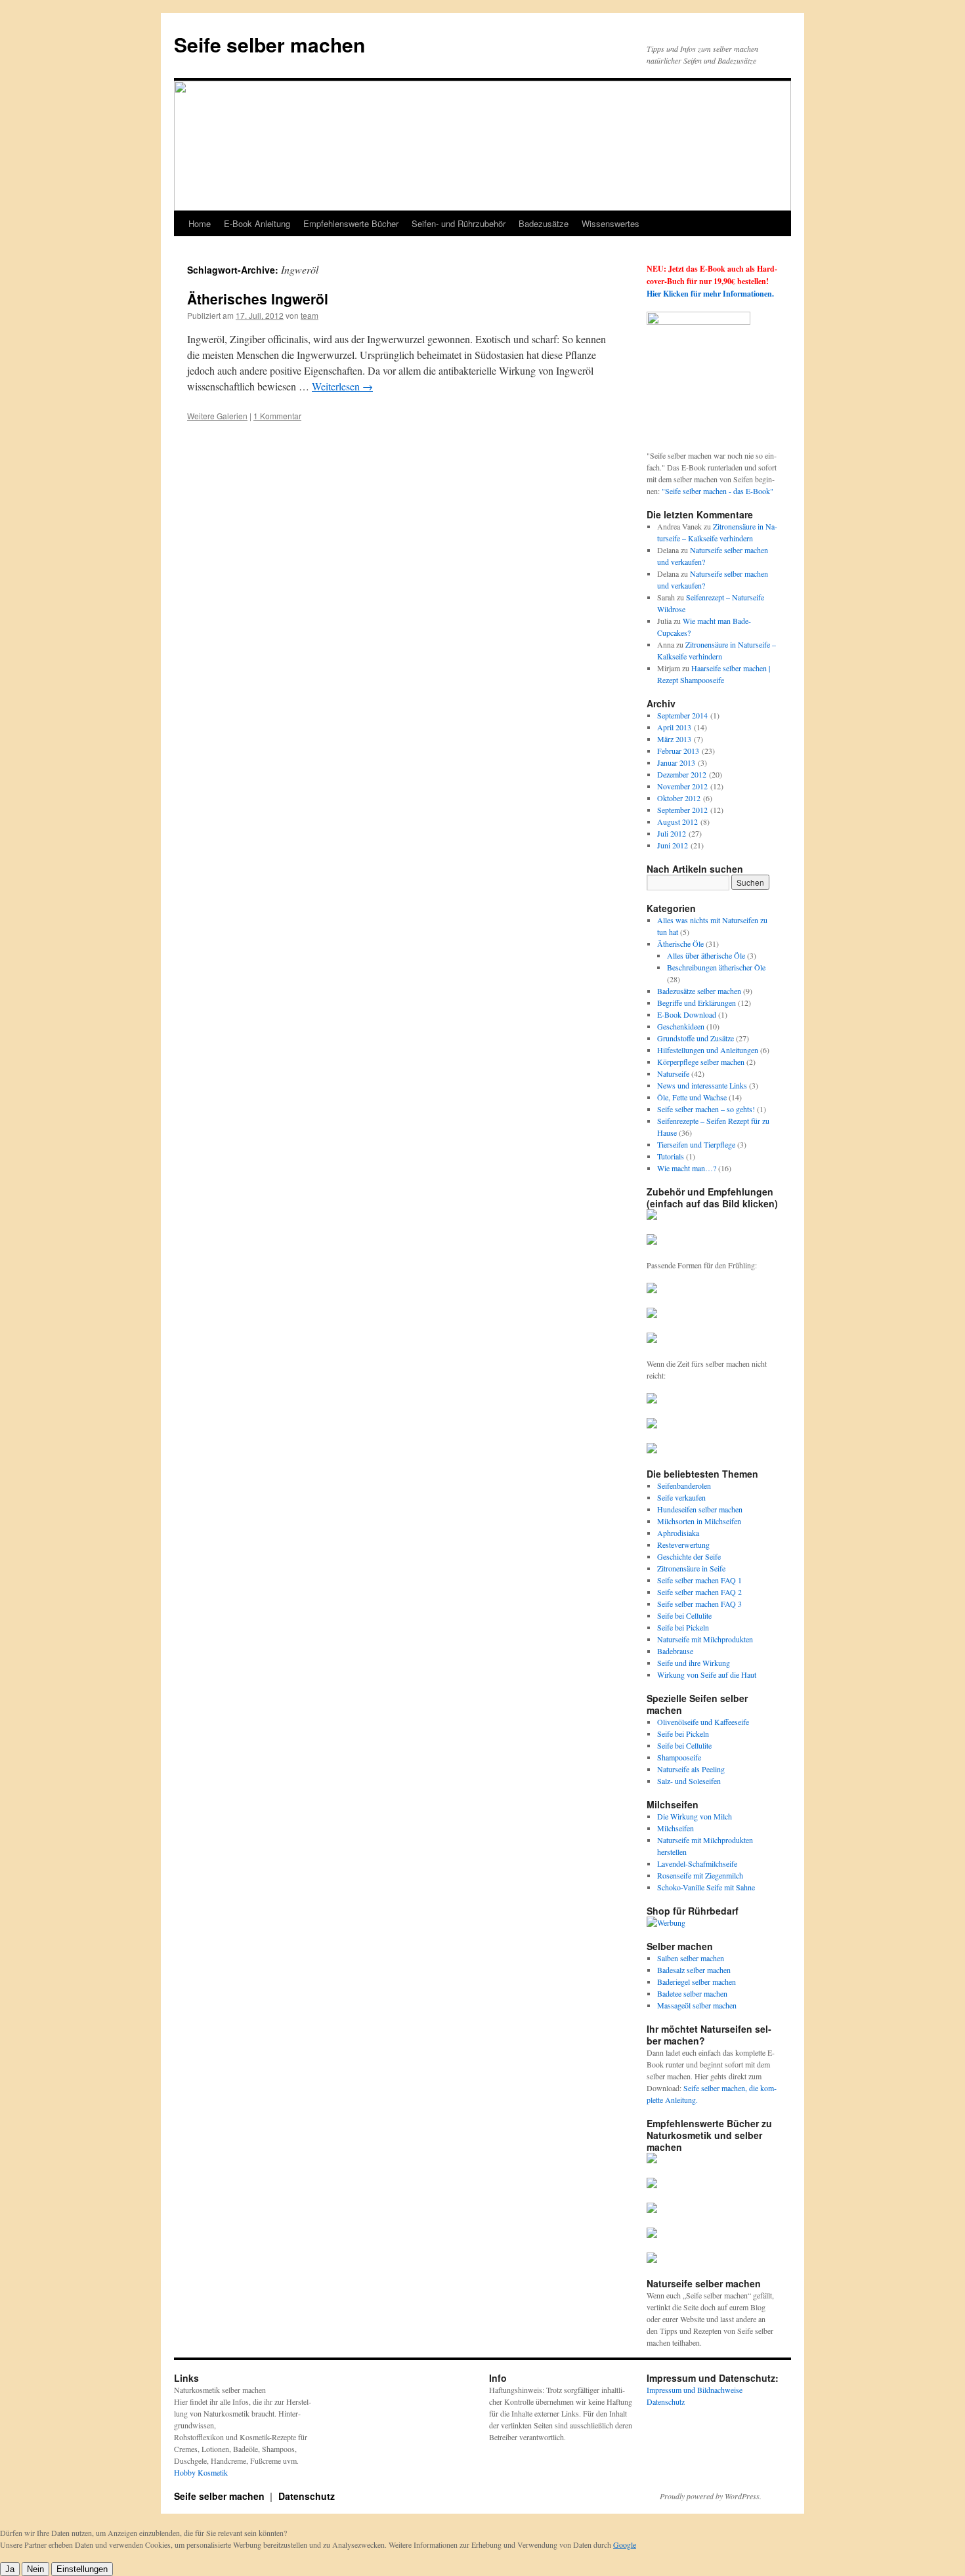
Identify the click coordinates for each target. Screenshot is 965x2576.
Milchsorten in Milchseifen (699, 1521)
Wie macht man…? (687, 1168)
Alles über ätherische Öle (706, 955)
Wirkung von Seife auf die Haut (707, 1674)
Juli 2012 (672, 833)
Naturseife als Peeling (691, 1769)
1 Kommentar (277, 416)
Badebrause (675, 1651)
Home (200, 223)
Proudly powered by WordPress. (711, 2496)
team (310, 315)
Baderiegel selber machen (697, 1982)
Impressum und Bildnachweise (695, 2390)
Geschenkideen (681, 1026)
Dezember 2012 (682, 774)
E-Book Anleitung (257, 223)
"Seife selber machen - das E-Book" (718, 491)
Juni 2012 (673, 845)
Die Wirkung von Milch (695, 1816)
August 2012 (677, 821)
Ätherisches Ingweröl (258, 299)
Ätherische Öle (680, 944)
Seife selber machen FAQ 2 (699, 1592)
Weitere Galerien (217, 416)
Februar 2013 (678, 751)
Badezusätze (544, 223)
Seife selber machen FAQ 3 (699, 1604)
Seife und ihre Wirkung (694, 1663)
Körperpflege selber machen (701, 1062)
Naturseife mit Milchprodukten (705, 1639)
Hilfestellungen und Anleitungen (708, 1050)
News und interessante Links (702, 1085)
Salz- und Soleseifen (689, 1781)
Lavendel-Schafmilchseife (697, 1863)
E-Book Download (687, 1014)
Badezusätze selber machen (699, 991)
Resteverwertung (683, 1545)
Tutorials (671, 1156)
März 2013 (674, 739)
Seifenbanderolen (684, 1485)
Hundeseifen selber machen (700, 1509)
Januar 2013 (676, 762)
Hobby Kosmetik (201, 2472)
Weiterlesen (342, 386)
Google (625, 2545)
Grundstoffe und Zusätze (696, 1038)
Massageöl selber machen (697, 2005)
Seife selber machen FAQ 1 (699, 1580)
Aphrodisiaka (678, 1533)
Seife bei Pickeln (683, 1627)
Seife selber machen (269, 44)
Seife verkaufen (681, 1497)
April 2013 (674, 727)
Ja (10, 2569)
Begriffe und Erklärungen (697, 1003)
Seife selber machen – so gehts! (706, 1109)
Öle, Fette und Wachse (692, 1097)
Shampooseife (679, 1757)
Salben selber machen (691, 1958)
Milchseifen (675, 1828)
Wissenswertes (611, 223)
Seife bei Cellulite (684, 1615)
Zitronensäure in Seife (691, 1568)
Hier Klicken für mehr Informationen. (710, 294)
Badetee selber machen (692, 1993)
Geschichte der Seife (689, 1556)
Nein (35, 2569)
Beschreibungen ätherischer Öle (716, 967)
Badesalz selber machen (694, 1970)
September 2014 (682, 715)
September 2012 (682, 810)
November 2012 (682, 786)
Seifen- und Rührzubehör (459, 223)
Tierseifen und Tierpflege (696, 1144)
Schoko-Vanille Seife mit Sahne (706, 1887)
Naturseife (673, 1073)
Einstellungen (82, 2569)
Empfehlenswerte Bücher (351, 223)
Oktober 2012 (679, 798)
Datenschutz (666, 2401)
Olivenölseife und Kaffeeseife (703, 1722)
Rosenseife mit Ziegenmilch (700, 1875)
